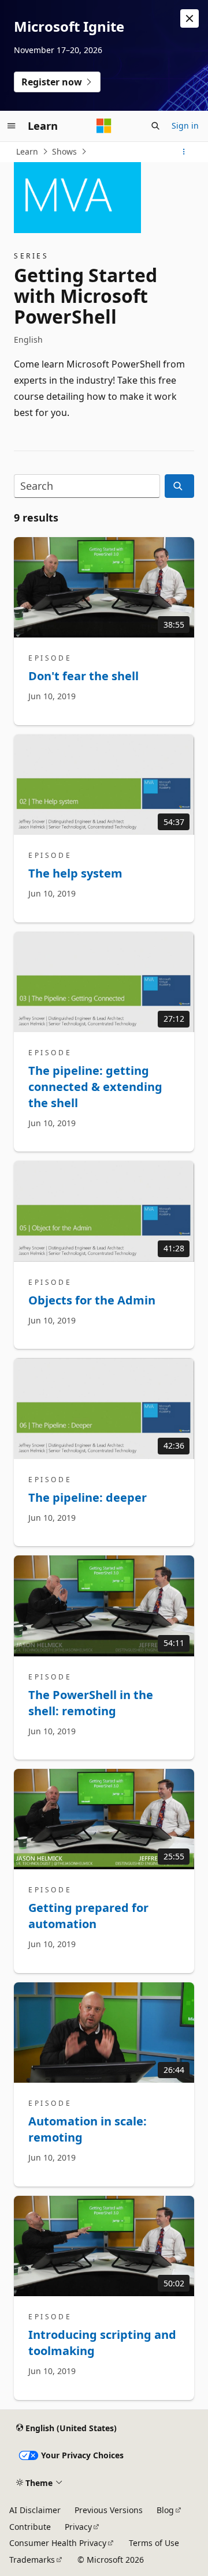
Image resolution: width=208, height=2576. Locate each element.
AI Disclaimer (35, 2510)
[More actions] (184, 152)
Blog (165, 2510)
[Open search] (155, 126)
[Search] (179, 486)
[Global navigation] (12, 126)
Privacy (78, 2527)
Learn (27, 151)
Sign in (185, 125)
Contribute (30, 2527)
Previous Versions (109, 2510)
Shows (64, 151)
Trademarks (32, 2560)
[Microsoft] (104, 126)
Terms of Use (154, 2543)
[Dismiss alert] (190, 18)
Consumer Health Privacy (58, 2543)
